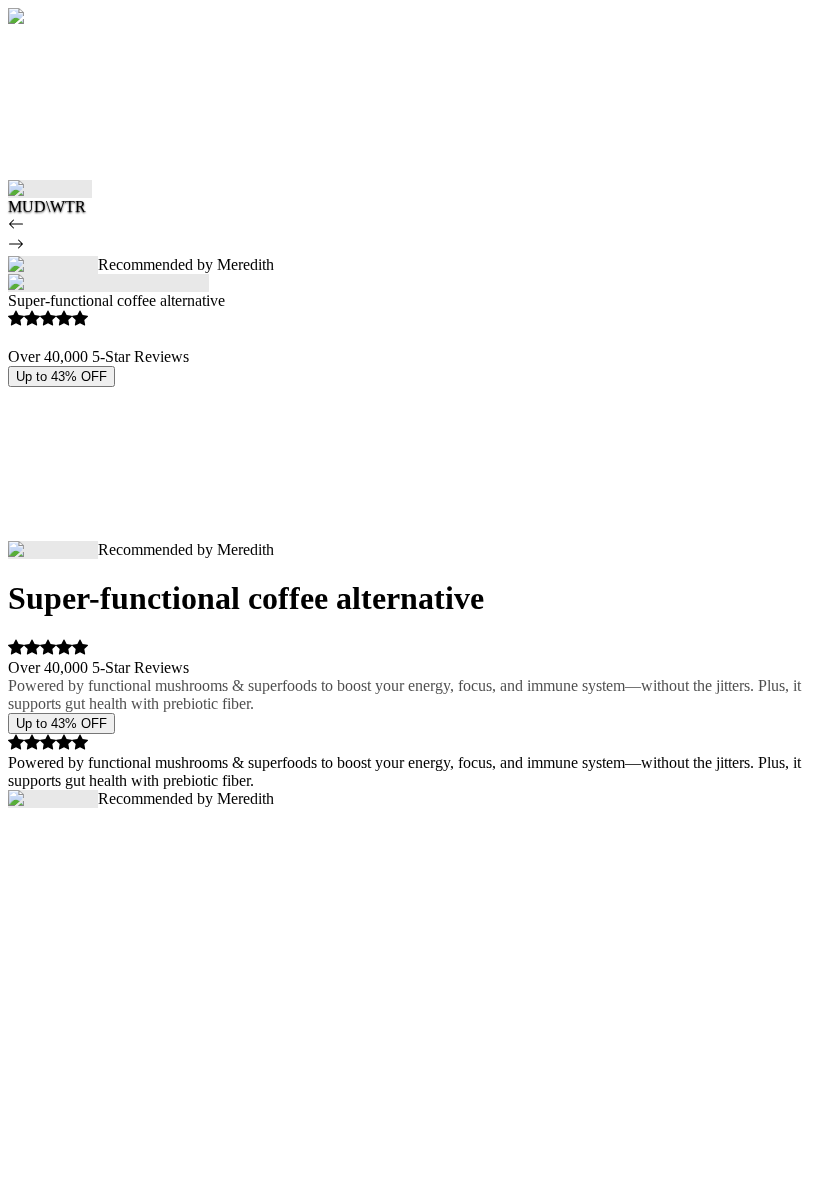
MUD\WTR (47, 206)
